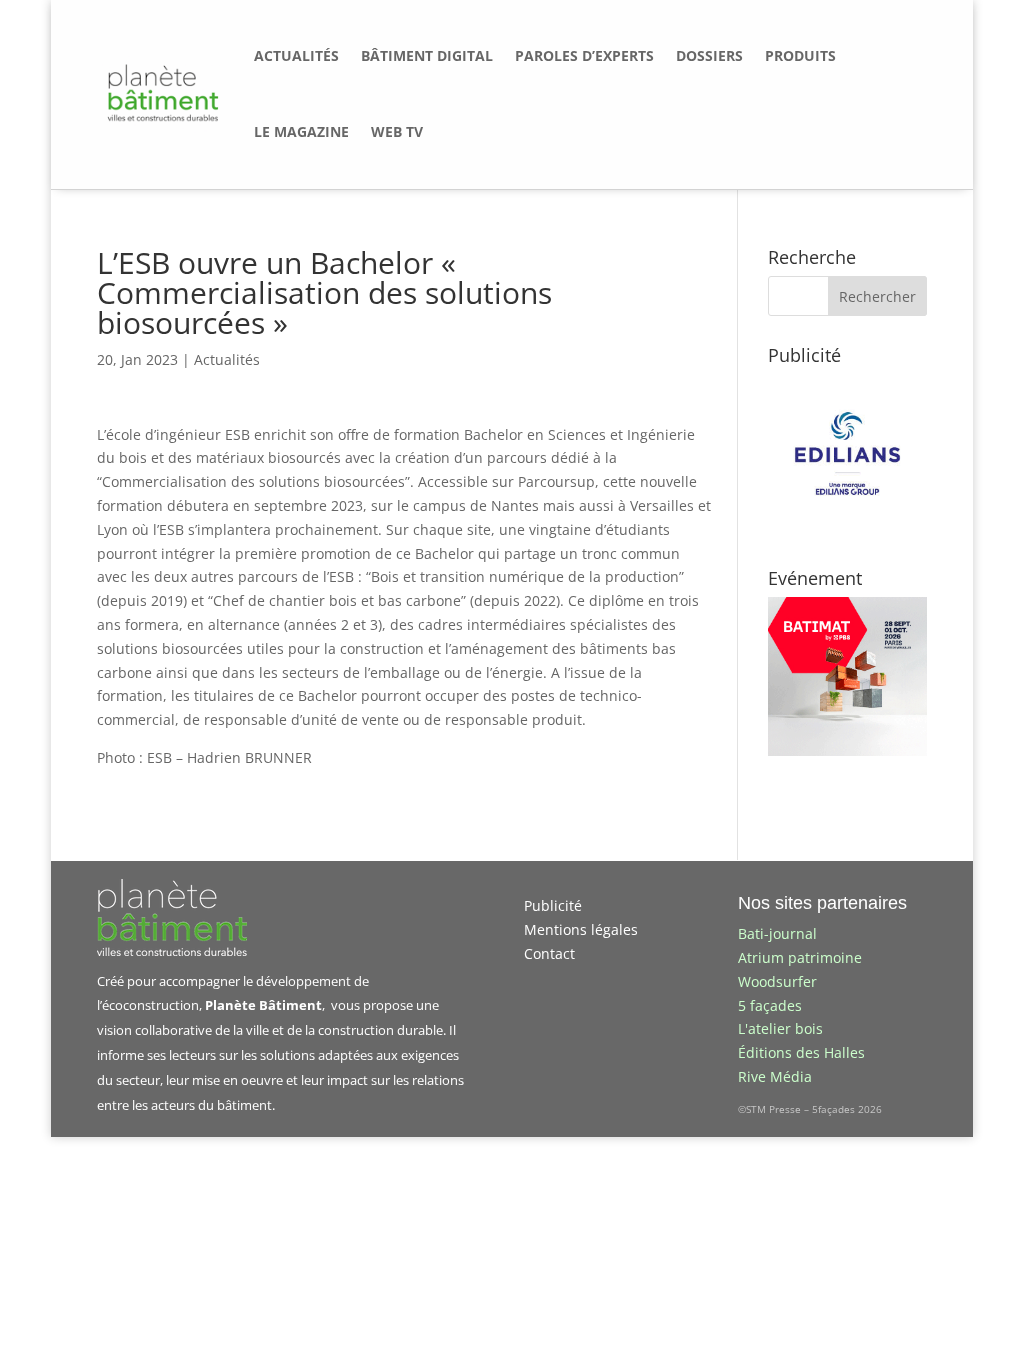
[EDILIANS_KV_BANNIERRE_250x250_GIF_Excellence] (847, 527)
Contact (549, 953)
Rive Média (775, 1076)
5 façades (770, 1005)
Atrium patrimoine (800, 957)
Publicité (553, 905)
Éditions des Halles (801, 1052)
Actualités (227, 359)
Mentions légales (581, 929)
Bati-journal (777, 933)
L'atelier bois (780, 1028)
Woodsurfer (777, 981)
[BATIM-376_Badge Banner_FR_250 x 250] (847, 750)
